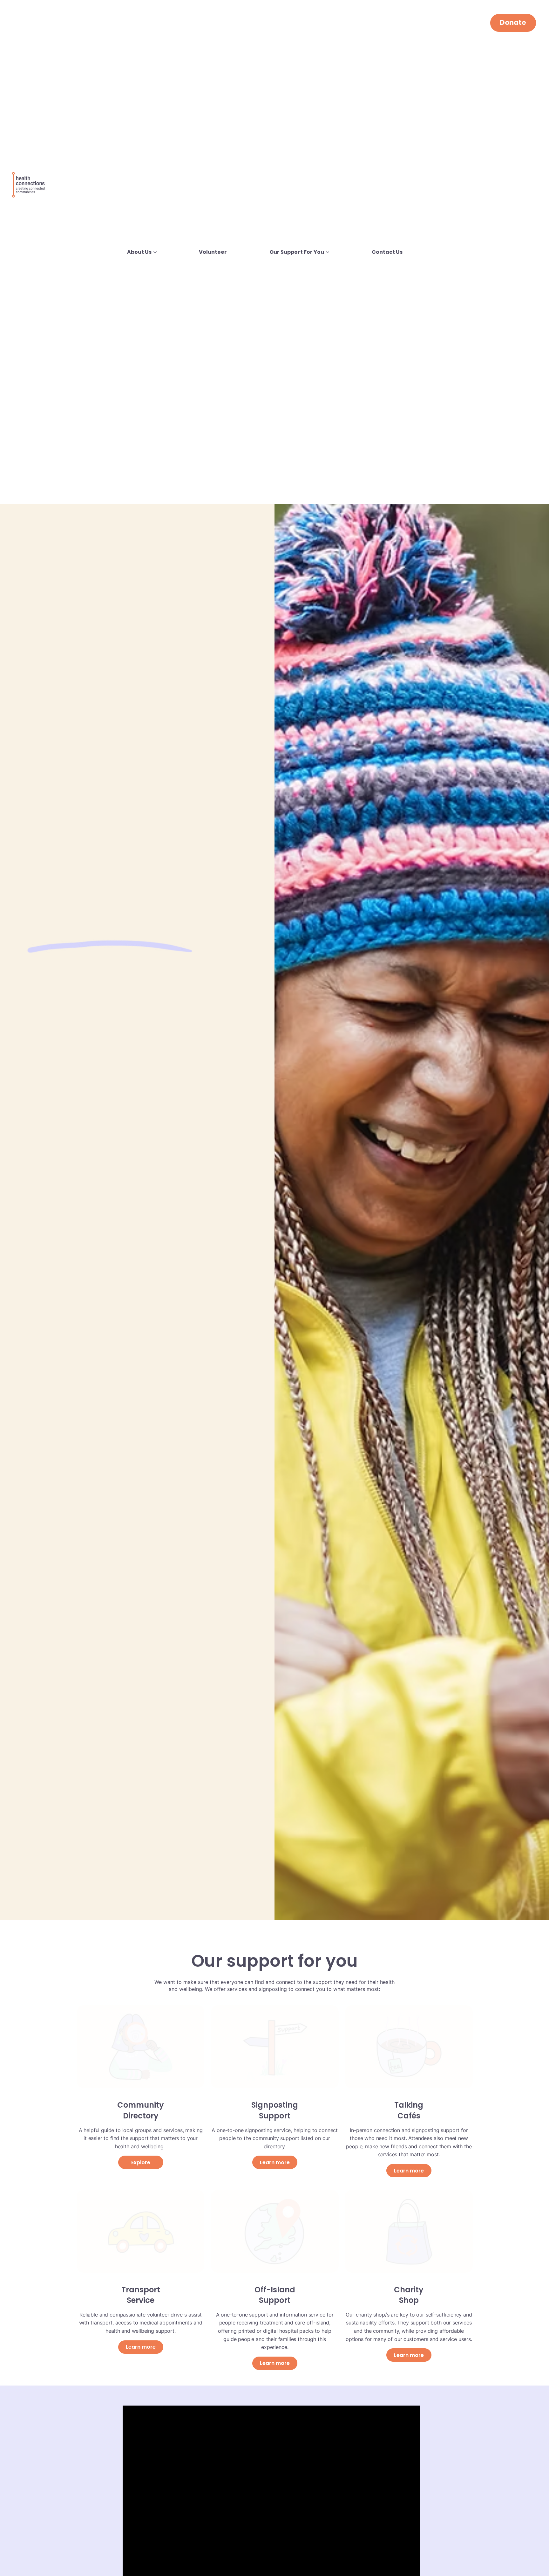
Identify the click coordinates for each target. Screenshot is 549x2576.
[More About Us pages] (155, 252)
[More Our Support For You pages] (328, 252)
